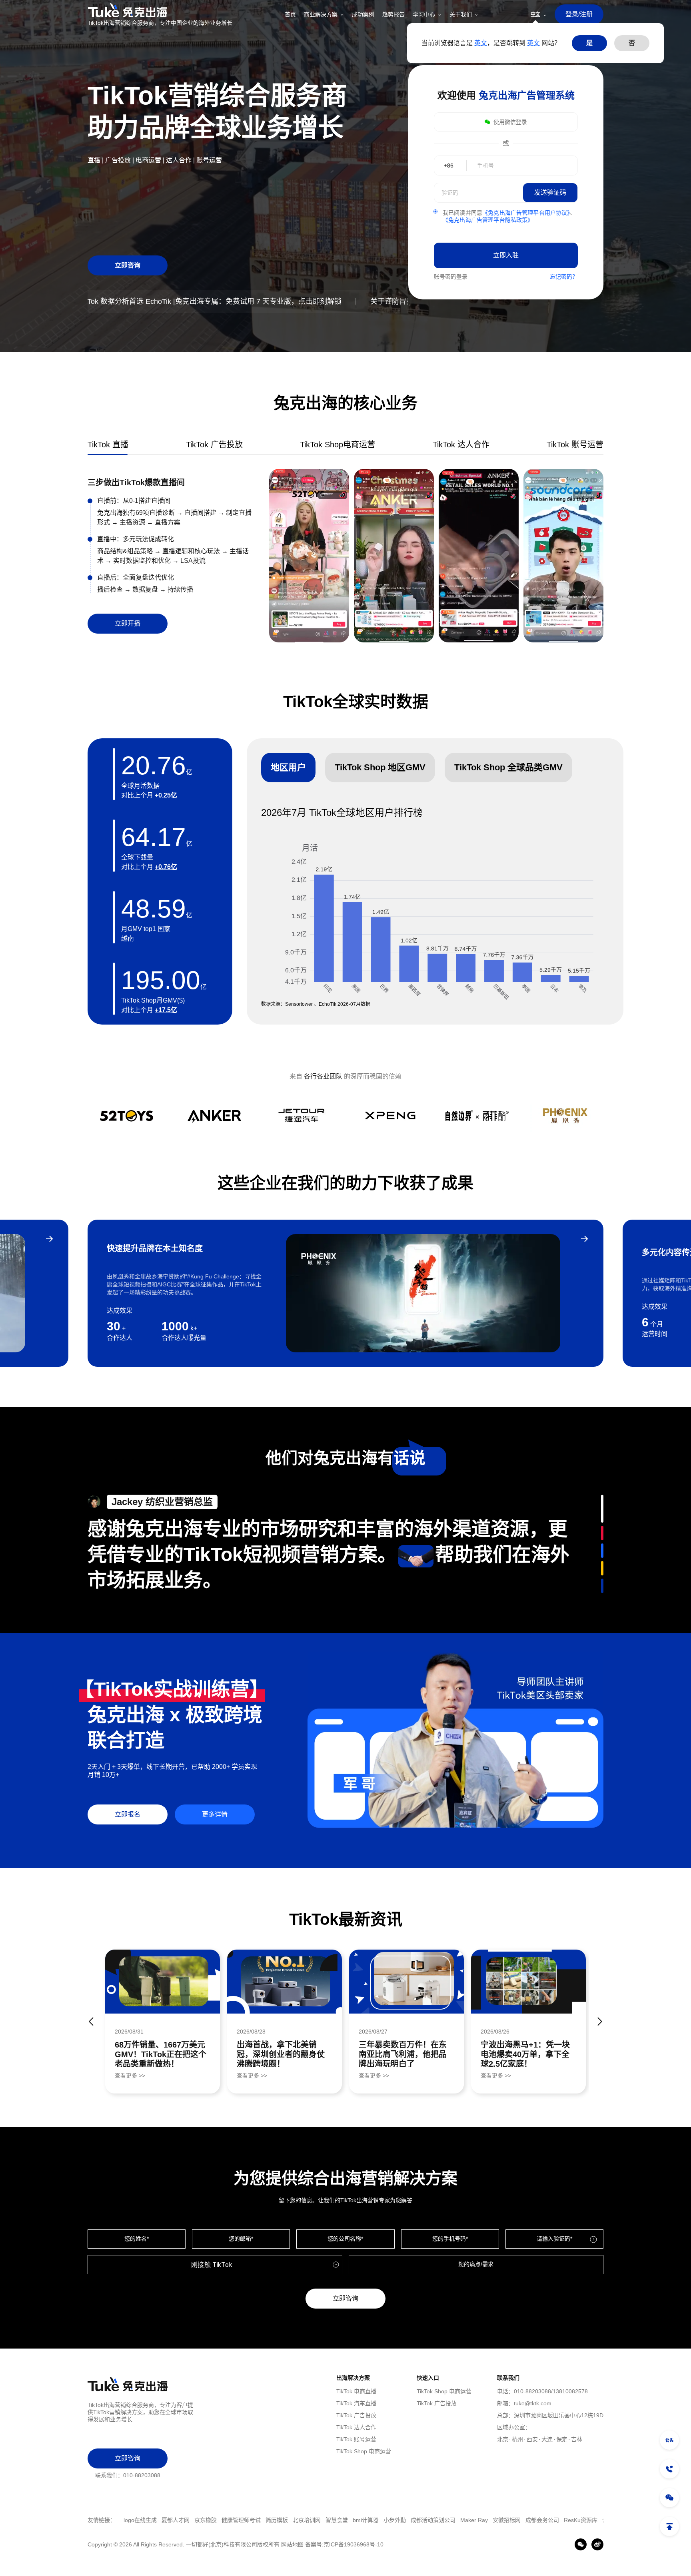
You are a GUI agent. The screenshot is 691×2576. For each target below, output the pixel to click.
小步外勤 (307, 2520)
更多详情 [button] (215, 1814)
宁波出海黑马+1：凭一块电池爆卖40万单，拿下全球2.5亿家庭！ (525, 2054)
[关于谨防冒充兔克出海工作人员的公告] (669, 2440)
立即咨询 (345, 2298)
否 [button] (632, 43)
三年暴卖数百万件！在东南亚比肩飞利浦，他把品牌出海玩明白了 (403, 2054)
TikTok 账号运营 (356, 2439)
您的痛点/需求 (476, 2264)
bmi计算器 (278, 2520)
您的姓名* (137, 2239)
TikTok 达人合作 (356, 2427)
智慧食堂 (249, 2520)
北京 (503, 2439)
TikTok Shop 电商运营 (364, 2451)
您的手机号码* (450, 2239)
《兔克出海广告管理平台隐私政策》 (488, 220)
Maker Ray (386, 2520)
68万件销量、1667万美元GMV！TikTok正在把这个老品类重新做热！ (161, 2054)
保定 (562, 2439)
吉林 (577, 2439)
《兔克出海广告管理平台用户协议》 (526, 213)
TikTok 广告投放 (356, 2415)
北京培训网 (219, 2520)
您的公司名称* (345, 2239)
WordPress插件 (567, 2520)
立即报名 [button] (128, 1814)
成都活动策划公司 (345, 2520)
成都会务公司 (454, 2520)
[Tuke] (160, 10)
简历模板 (189, 2520)
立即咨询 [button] (128, 265)
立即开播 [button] (128, 623)
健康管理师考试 (153, 2520)
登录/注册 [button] (579, 14)
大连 (547, 2439)
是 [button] (589, 43)
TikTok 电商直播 (356, 2391)
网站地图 (292, 2544)
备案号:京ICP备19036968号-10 (344, 2544)
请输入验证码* (554, 2239)
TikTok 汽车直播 (356, 2403)
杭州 (517, 2439)
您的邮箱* (241, 2239)
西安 (532, 2439)
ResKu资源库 (493, 2520)
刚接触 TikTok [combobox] (212, 2265)
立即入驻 (506, 255)
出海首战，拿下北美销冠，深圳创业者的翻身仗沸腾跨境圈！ (281, 2054)
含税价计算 (528, 2520)
